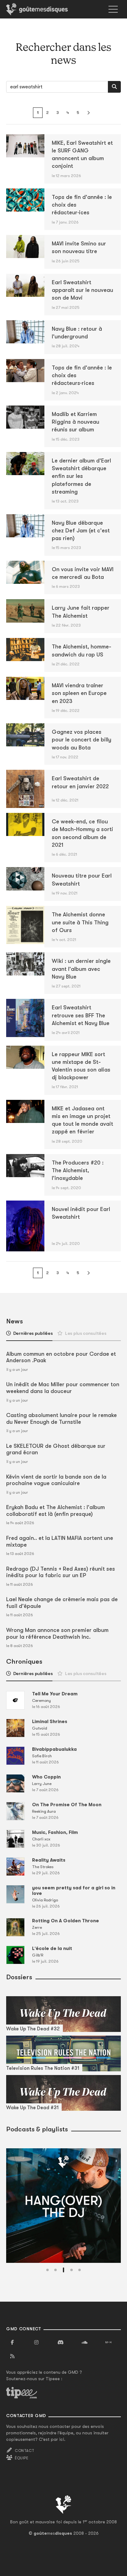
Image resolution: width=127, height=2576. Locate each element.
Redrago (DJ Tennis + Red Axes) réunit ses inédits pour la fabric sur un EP (61, 1572)
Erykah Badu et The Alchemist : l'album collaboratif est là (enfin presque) (55, 1511)
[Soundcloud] (84, 2343)
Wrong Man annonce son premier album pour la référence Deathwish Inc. (57, 1633)
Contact (25, 2451)
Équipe (22, 2458)
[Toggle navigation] (113, 9)
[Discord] (60, 2343)
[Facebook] (12, 2343)
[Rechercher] (114, 87)
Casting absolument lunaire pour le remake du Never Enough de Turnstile (61, 1419)
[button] (47, 2270)
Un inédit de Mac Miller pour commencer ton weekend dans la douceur (63, 1388)
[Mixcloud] (109, 2343)
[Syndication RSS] (12, 2356)
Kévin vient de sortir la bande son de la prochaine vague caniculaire (56, 1480)
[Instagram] (36, 2343)
